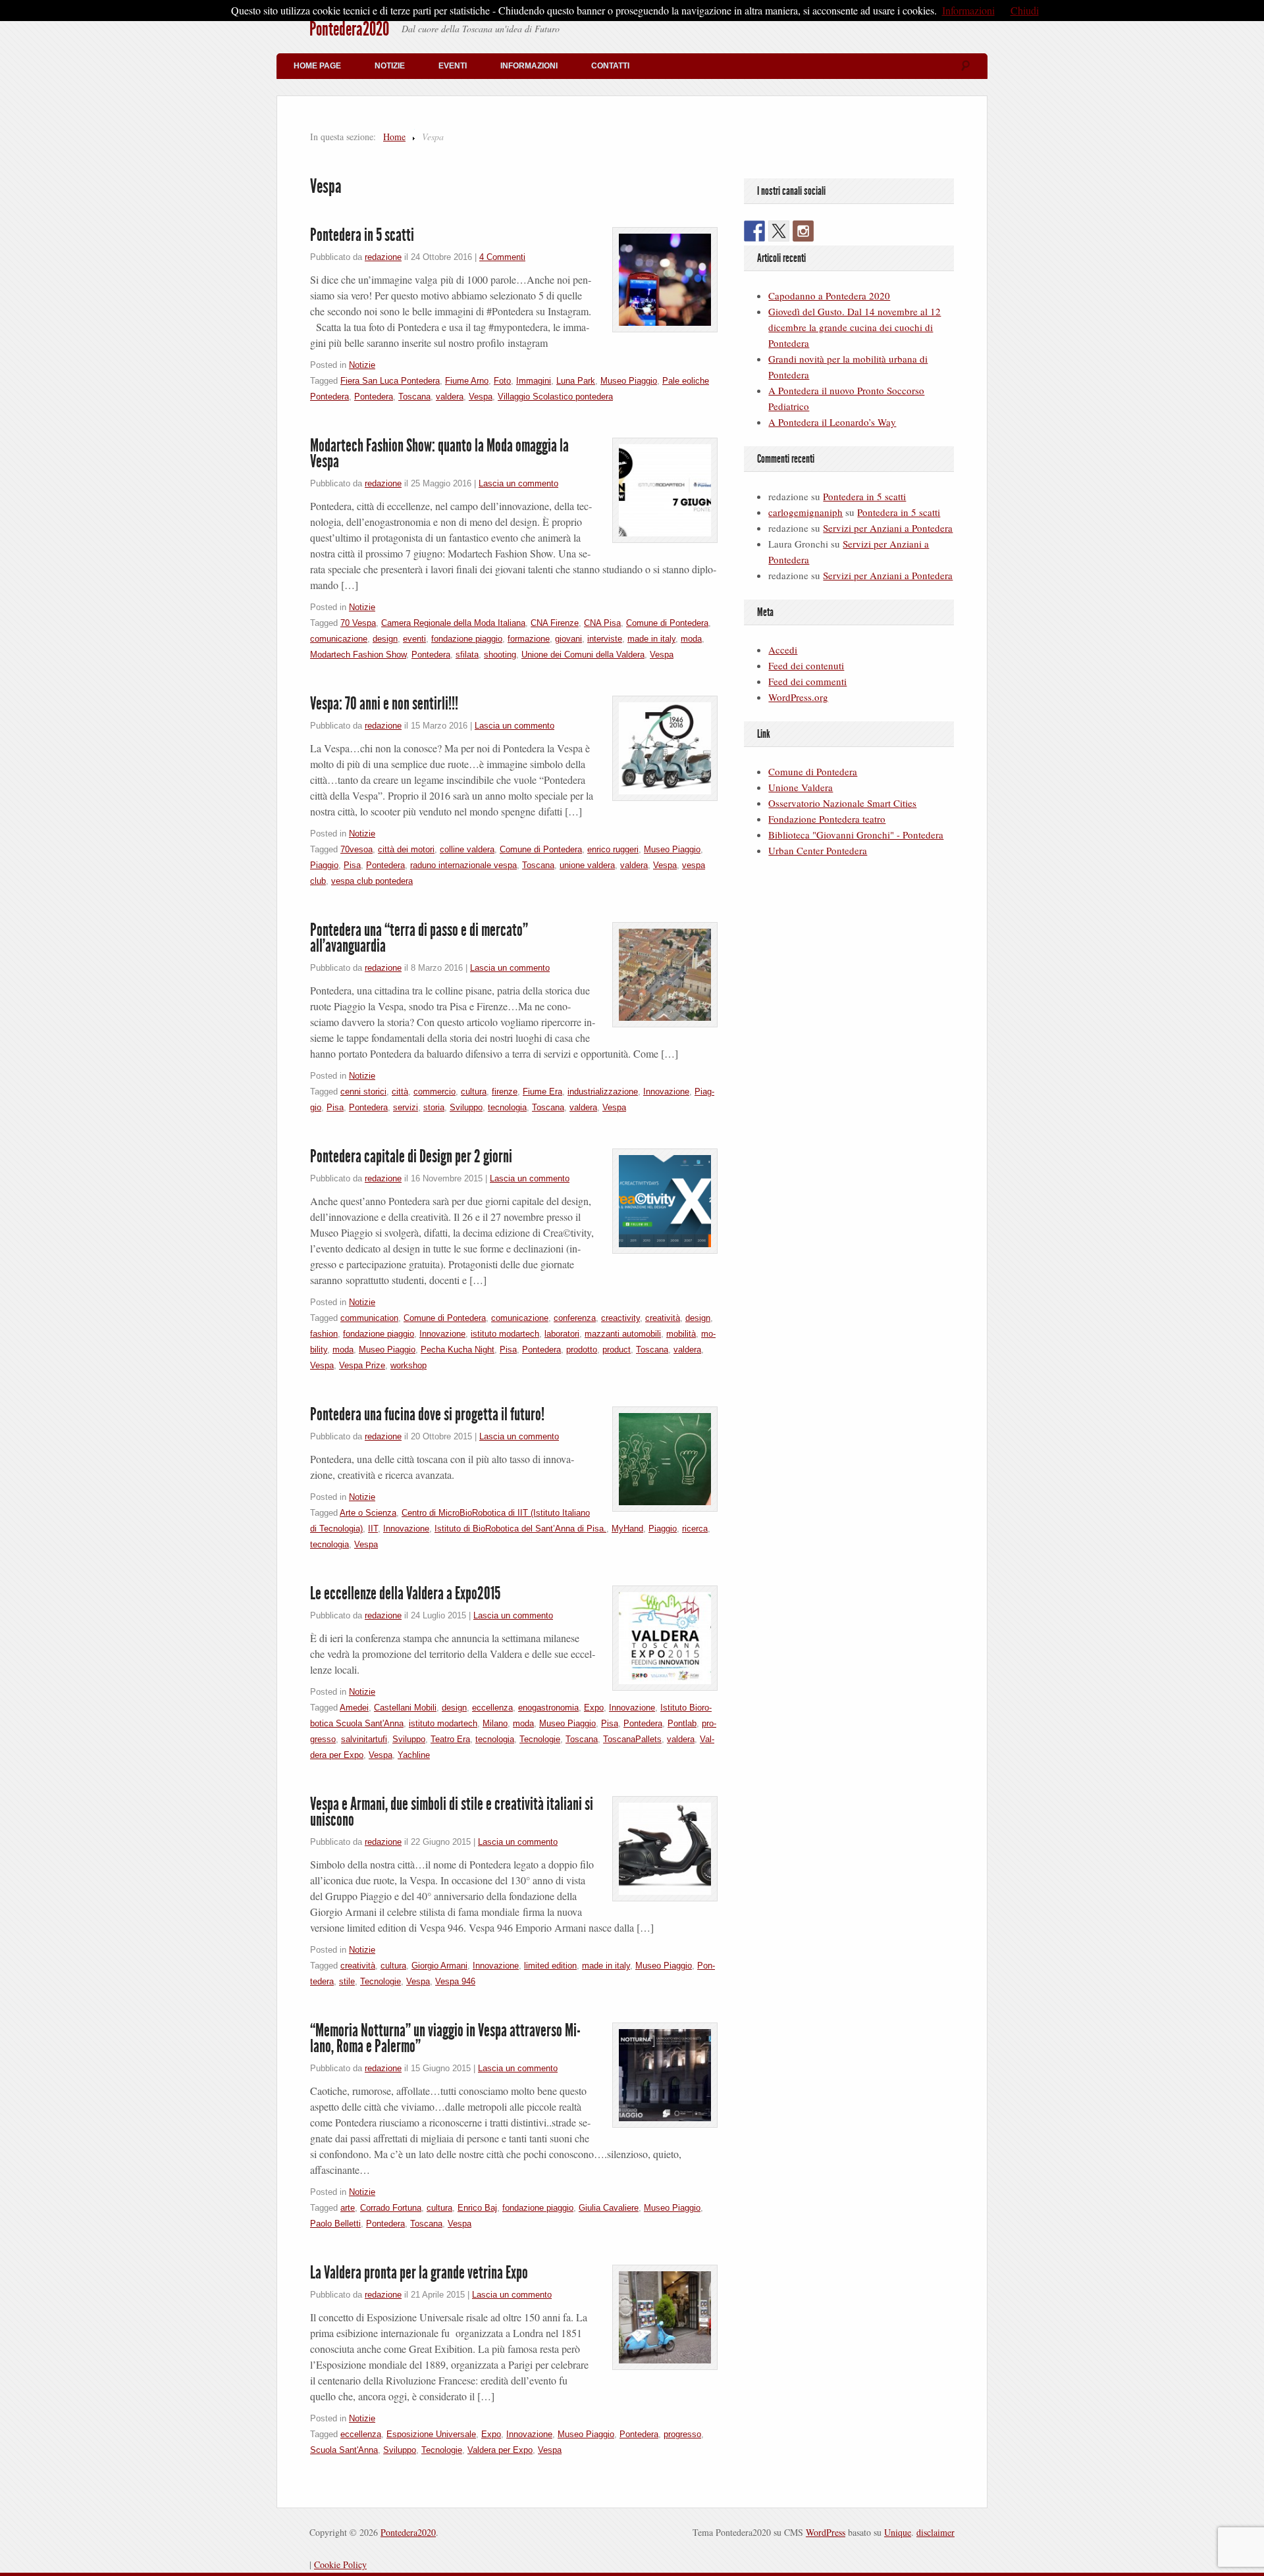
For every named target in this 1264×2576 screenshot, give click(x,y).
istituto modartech (505, 1334)
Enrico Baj (477, 2208)
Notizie (390, 66)
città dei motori (406, 849)
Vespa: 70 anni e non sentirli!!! (384, 704)
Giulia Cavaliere (609, 2208)
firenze (505, 1092)
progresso (682, 2434)
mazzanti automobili (623, 1334)
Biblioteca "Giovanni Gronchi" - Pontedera (856, 835)
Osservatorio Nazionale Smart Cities (842, 803)
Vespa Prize (362, 1365)
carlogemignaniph (805, 512)
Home (394, 137)
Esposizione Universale (431, 2434)
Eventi (453, 66)
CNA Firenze (555, 623)
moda (691, 639)
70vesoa (356, 849)
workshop (408, 1365)
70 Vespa (358, 623)
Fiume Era (542, 1092)
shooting (500, 655)
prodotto (582, 1350)
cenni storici (363, 1092)
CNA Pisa (602, 623)
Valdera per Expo (500, 2450)
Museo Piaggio (629, 381)
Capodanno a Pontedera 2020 (829, 296)
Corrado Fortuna (391, 2208)
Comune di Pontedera (667, 623)
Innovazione (666, 1092)
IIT (373, 1529)
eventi (414, 639)
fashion (324, 1334)
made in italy (651, 639)
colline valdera (467, 849)
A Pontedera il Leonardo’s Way (832, 422)
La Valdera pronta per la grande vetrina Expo (419, 2273)
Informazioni (529, 66)
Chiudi (1025, 10)
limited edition (550, 1966)
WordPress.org (798, 697)
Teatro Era (450, 1739)
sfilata (467, 655)
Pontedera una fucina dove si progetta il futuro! (427, 1414)
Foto (502, 381)
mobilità (681, 1334)
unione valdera (587, 865)
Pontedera (374, 397)
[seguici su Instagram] (803, 231)
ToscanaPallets (632, 1739)
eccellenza (492, 1708)
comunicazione (339, 639)
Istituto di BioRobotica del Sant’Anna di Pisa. (520, 1529)
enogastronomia (548, 1708)
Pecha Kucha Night (458, 1350)
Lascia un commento (518, 483)
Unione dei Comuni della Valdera (583, 655)
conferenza (575, 1318)
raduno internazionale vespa (463, 865)
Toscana (414, 397)
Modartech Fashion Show (358, 655)
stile (347, 1981)
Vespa (481, 397)
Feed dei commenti (807, 681)
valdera (450, 397)
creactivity (620, 1318)
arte (348, 2208)
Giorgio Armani (439, 1966)
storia (434, 1107)
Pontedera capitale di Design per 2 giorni (411, 1156)
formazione (529, 639)
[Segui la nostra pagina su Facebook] (754, 231)
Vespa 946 (455, 1981)
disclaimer (935, 2532)
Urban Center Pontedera (818, 850)
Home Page (317, 66)
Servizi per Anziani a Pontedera (888, 528)
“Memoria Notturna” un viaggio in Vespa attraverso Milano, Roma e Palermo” (445, 2038)
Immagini (534, 381)
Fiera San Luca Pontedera (390, 381)
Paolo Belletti (335, 2224)
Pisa (352, 865)
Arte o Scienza (368, 1513)
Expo (594, 1708)
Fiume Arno (467, 381)
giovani (568, 639)
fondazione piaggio (467, 639)
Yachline (414, 1755)
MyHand (627, 1529)
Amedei (354, 1708)
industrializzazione (603, 1092)
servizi (406, 1107)
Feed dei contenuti (806, 665)
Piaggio (324, 865)
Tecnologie (540, 1739)
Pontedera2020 (349, 29)
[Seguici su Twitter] (779, 231)
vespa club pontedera (372, 881)
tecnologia (507, 1107)
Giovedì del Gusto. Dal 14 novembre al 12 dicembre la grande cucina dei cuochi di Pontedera (855, 327)
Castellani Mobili (405, 1708)
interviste (605, 639)
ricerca (695, 1529)
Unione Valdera (801, 787)
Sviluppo (466, 1107)
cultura (474, 1092)
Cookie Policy (340, 2564)
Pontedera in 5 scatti (362, 235)
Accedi (783, 650)
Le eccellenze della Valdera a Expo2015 (405, 1593)
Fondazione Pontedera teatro (827, 819)
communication (369, 1318)
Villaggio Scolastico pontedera (555, 397)
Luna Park (576, 381)
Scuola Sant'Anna (344, 2450)
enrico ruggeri (613, 849)
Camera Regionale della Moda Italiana (453, 623)
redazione (383, 257)
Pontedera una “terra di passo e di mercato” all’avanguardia (419, 938)
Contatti (610, 66)
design (385, 639)
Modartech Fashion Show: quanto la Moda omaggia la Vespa (439, 453)
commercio (434, 1092)
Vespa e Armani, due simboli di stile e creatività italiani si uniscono (452, 1812)
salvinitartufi (364, 1739)
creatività (663, 1318)
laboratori (562, 1334)
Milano (495, 1723)
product (617, 1350)
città (400, 1092)
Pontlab (682, 1723)
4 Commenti (502, 257)
